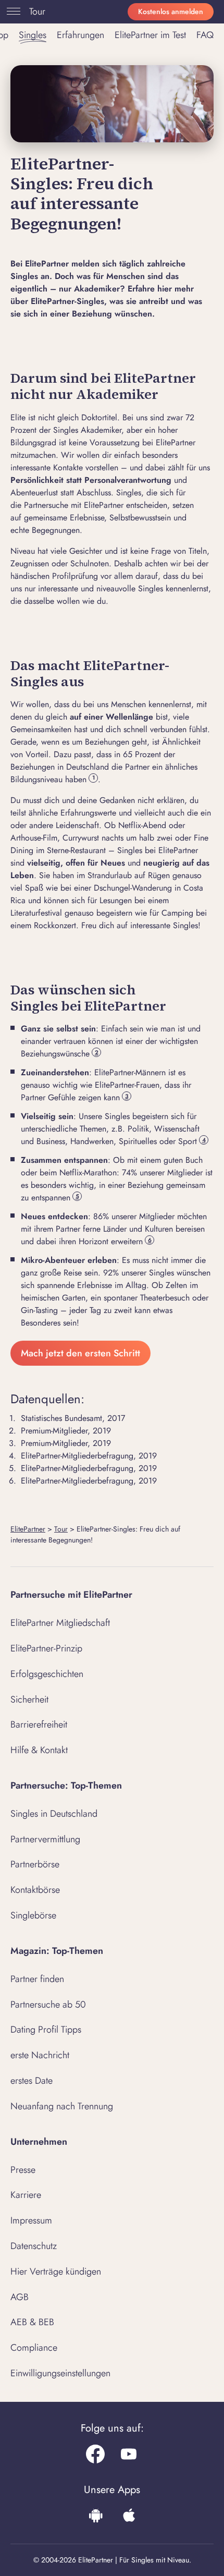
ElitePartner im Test (150, 35)
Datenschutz (34, 2246)
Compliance (34, 2348)
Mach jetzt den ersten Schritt (80, 1353)
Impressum (31, 2220)
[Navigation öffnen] (11, 11)
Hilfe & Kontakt (39, 1750)
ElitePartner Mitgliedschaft (60, 1623)
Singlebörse (33, 1915)
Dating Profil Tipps (46, 2030)
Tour (37, 11)
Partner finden (37, 1979)
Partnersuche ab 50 (48, 2004)
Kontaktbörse (35, 1890)
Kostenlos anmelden (171, 11)
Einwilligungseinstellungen (60, 2373)
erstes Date (32, 2081)
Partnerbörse (35, 1864)
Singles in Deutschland (54, 1814)
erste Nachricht (40, 2055)
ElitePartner (28, 1529)
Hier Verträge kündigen (56, 2271)
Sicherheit (29, 1699)
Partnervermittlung (45, 1839)
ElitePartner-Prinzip (46, 1648)
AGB (20, 2297)
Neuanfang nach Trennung (62, 2106)
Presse (23, 2170)
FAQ (205, 35)
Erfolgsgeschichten (47, 1674)
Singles (33, 35)
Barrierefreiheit (39, 1724)
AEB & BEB (32, 2322)
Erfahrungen (80, 35)
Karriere (26, 2195)
